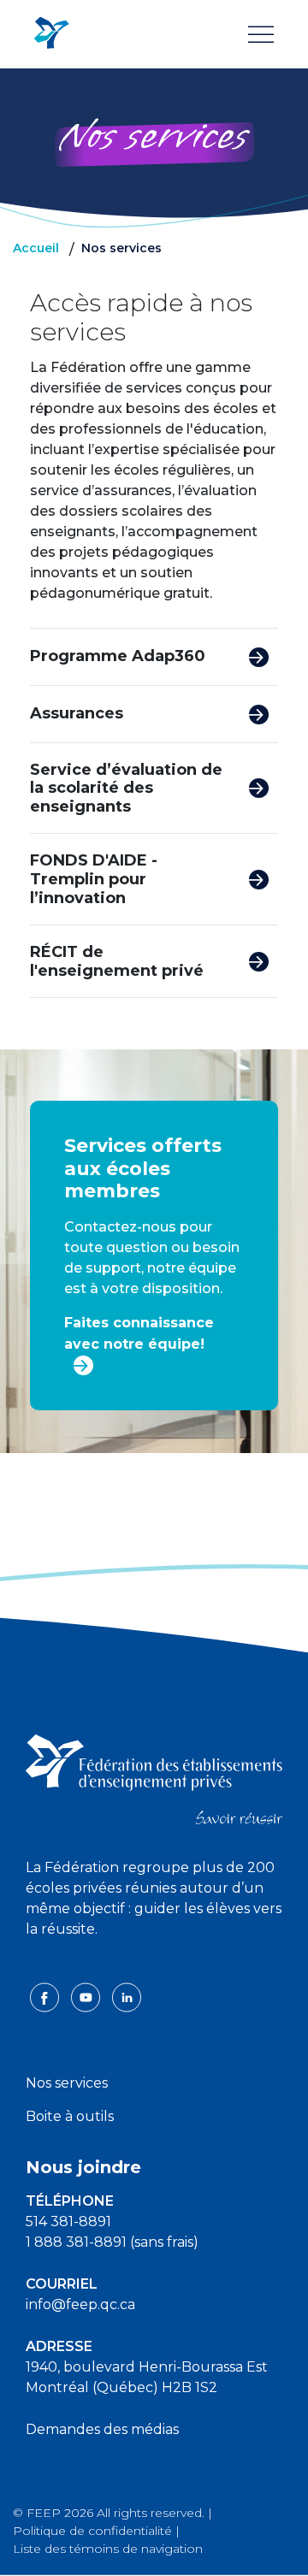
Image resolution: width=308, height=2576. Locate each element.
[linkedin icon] (127, 1997)
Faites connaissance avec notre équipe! (139, 1333)
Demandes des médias (102, 2429)
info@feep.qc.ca (80, 2304)
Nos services (67, 2083)
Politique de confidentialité (92, 2531)
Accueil (36, 248)
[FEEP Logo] (51, 34)
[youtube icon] (87, 1997)
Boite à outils (70, 2116)
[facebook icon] (46, 1997)
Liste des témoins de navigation (108, 2549)
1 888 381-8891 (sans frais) (112, 2242)
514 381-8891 (68, 2222)
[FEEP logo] (154, 1778)
